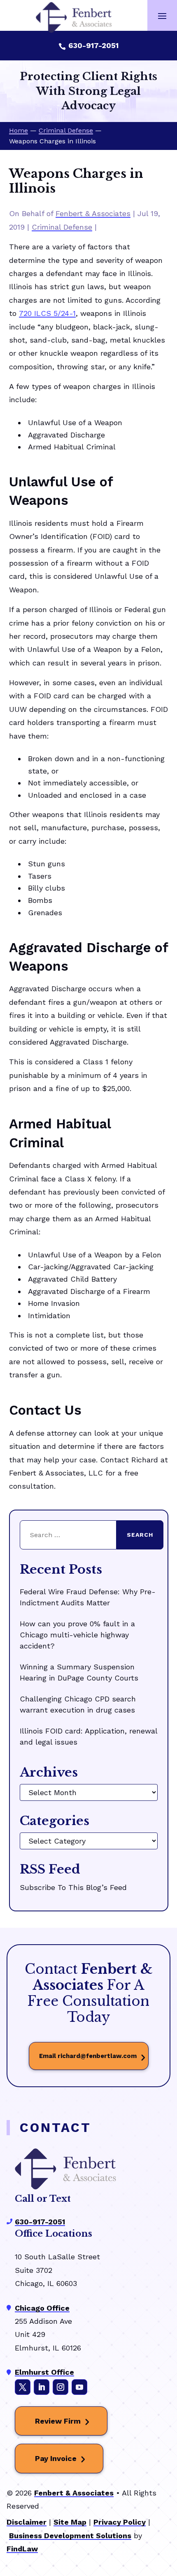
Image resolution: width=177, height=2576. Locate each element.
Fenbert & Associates (93, 213)
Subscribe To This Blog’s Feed (73, 1887)
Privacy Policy (120, 2522)
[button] (162, 16)
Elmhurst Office (44, 2372)
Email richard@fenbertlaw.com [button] (88, 2056)
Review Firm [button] (58, 2421)
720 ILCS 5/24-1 (47, 313)
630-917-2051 (93, 45)
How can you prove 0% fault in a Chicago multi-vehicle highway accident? (77, 1635)
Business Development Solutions (70, 2536)
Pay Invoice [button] (56, 2458)
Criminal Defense (62, 227)
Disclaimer (27, 2522)
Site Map (70, 2522)
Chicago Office (42, 2308)
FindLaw (22, 2549)
